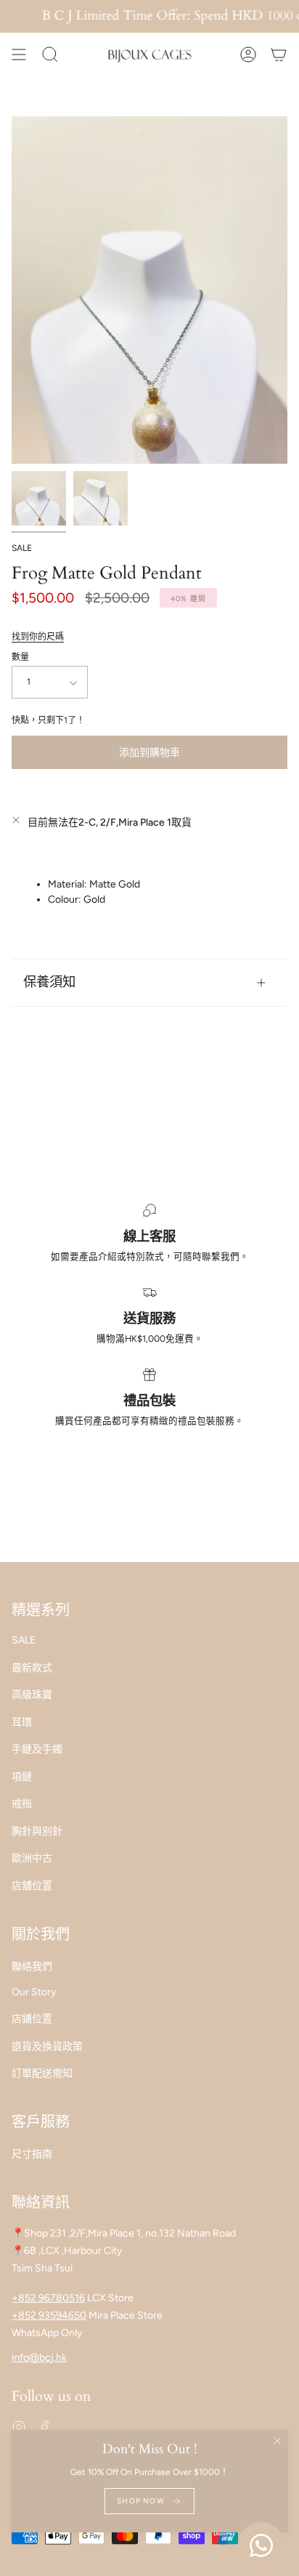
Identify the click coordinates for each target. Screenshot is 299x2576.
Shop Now (141, 2501)
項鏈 (22, 1777)
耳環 (22, 1722)
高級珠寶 (32, 1695)
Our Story (34, 1992)
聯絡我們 (32, 1967)
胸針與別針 (37, 1831)
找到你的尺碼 (38, 637)
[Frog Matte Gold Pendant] (39, 498)
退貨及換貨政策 (47, 2046)
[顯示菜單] (19, 55)
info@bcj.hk (39, 2358)
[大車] (279, 55)
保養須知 (49, 982)
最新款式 (32, 1668)
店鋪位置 (32, 2019)
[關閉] (277, 2441)
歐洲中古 (32, 1858)
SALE (22, 548)
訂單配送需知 (42, 2073)
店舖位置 (32, 1886)
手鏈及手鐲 (37, 1749)
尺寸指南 (32, 2154)
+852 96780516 (48, 2298)
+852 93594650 (49, 2315)
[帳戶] (248, 55)
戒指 (22, 1804)
